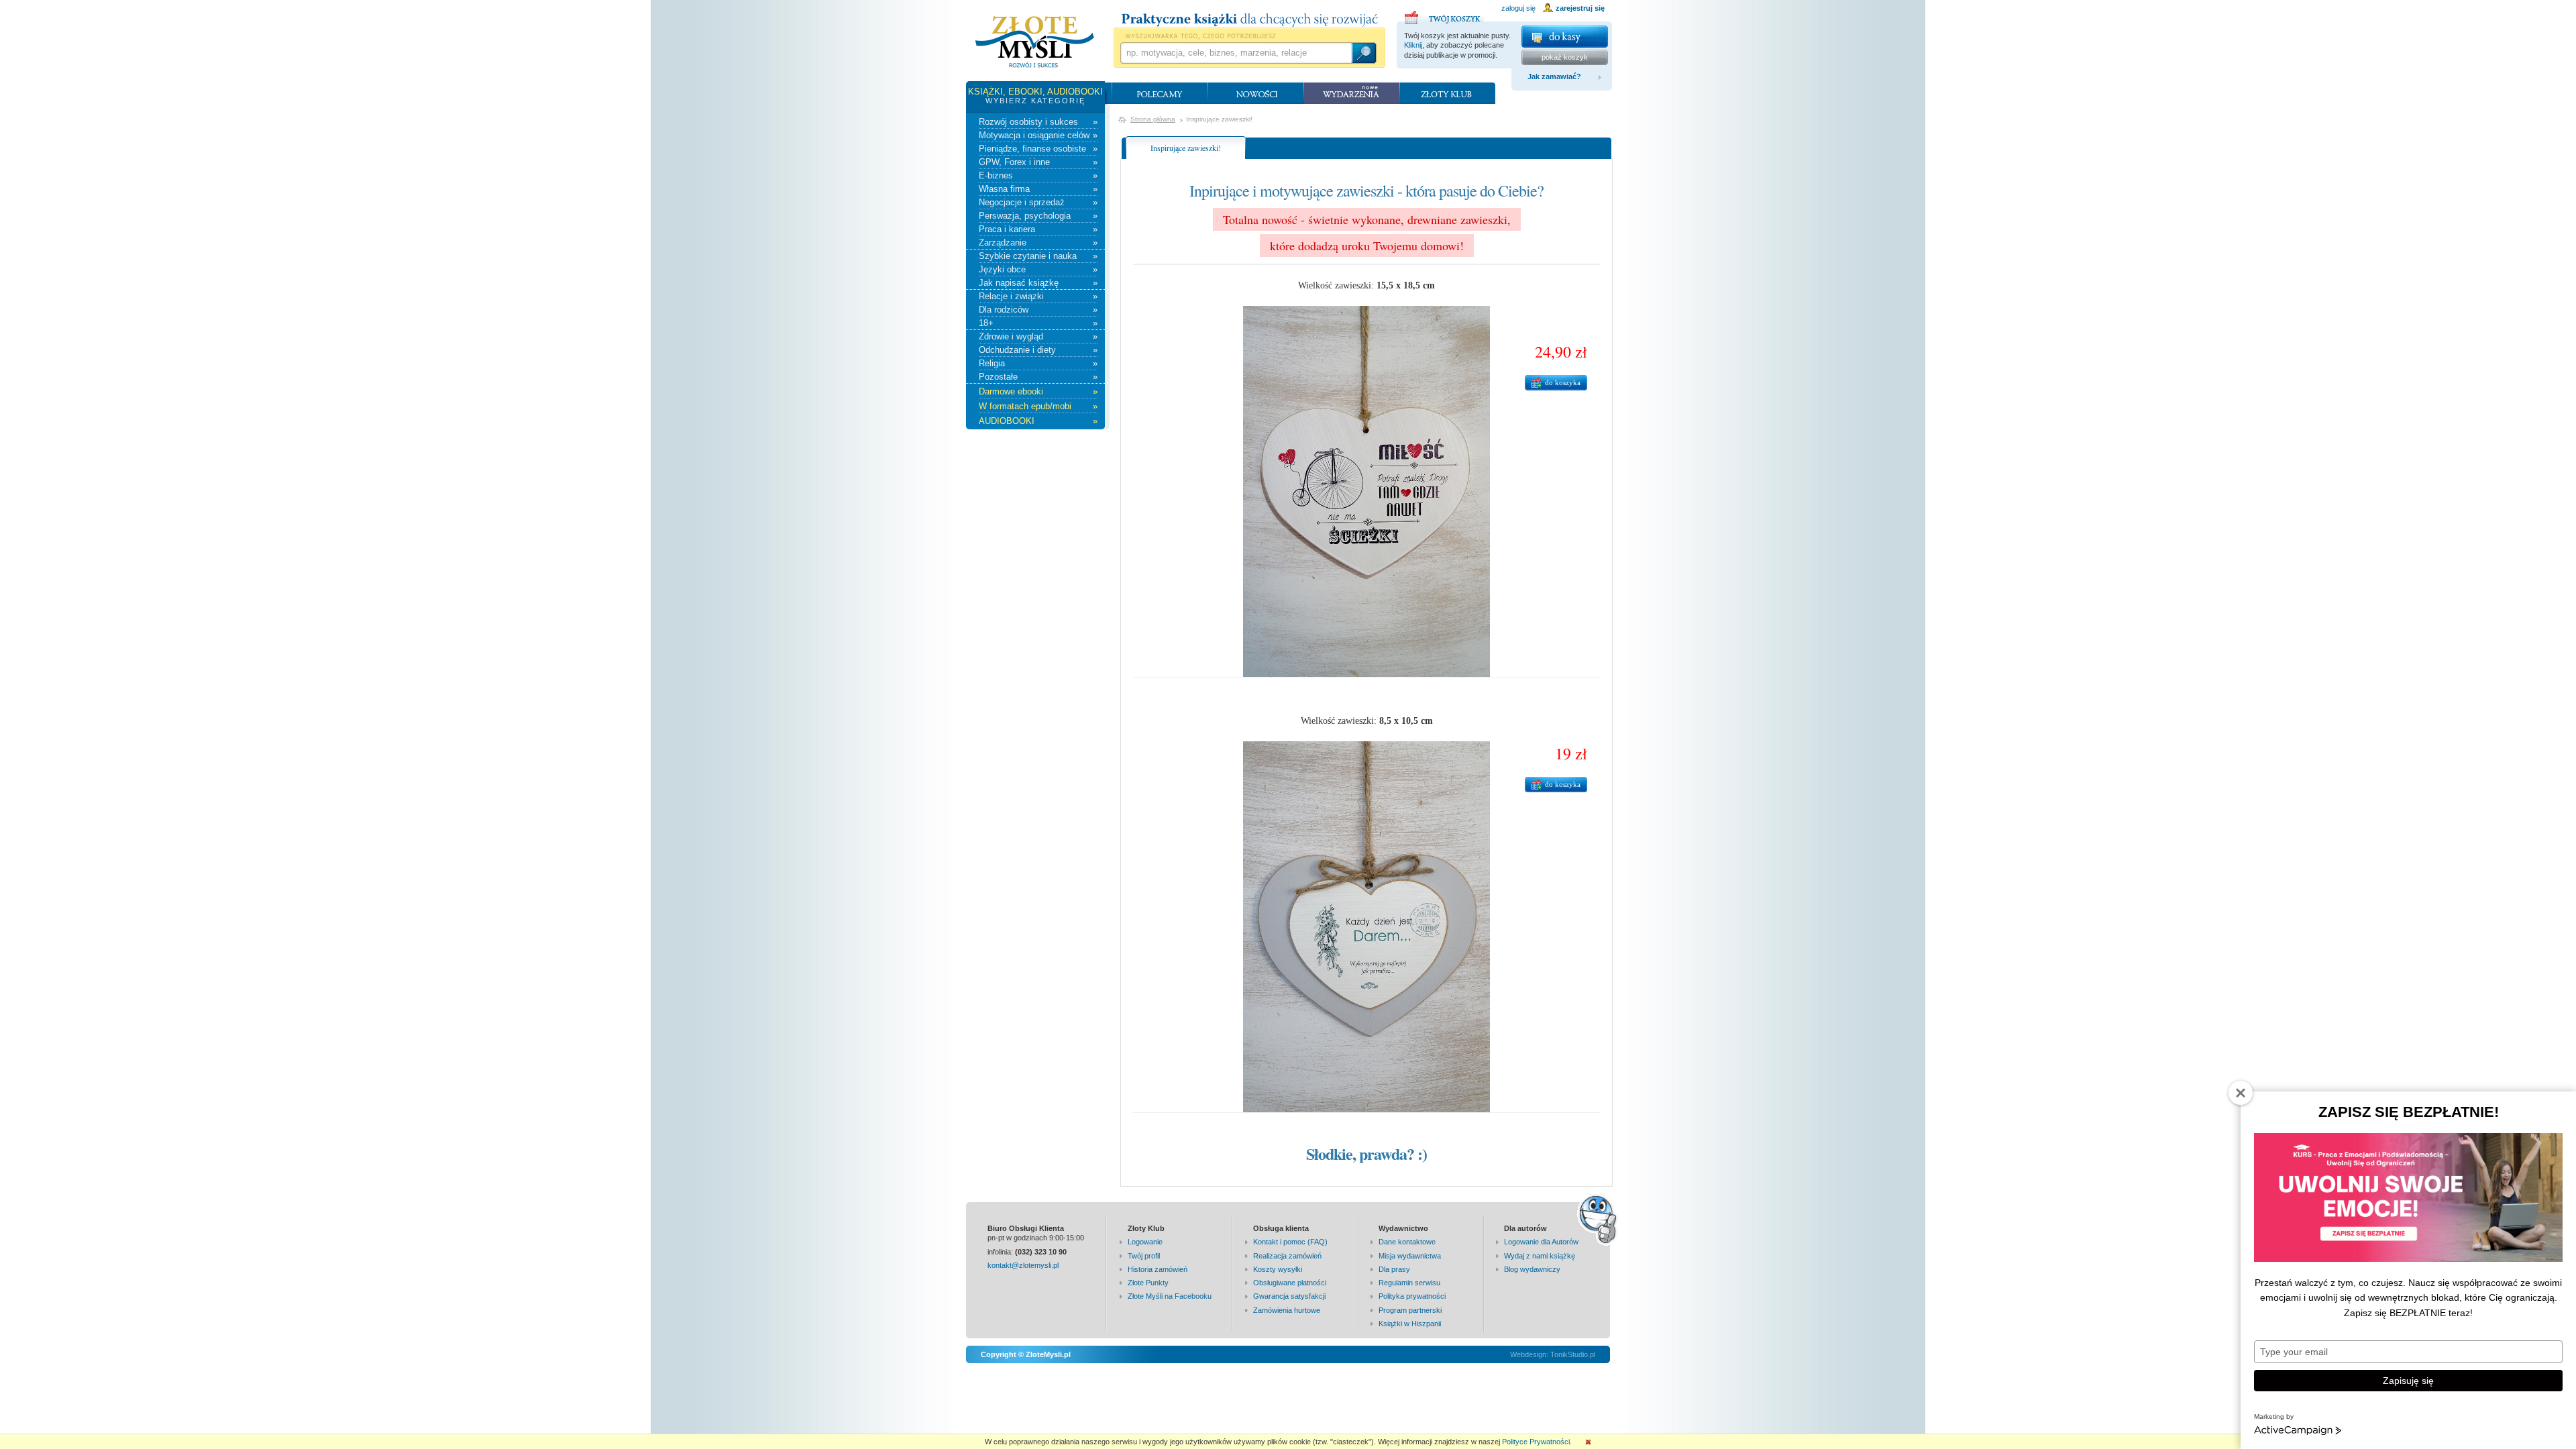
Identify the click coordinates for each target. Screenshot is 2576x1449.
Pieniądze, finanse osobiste (1038, 149)
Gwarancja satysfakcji (1289, 1296)
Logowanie (1145, 1242)
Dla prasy (1394, 1269)
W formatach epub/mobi (1038, 406)
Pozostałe (1038, 377)
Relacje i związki (1038, 296)
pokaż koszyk (1565, 57)
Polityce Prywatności (1536, 1442)
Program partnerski (1410, 1310)
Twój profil (1144, 1256)
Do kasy (1565, 37)
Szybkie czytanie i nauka (1038, 256)
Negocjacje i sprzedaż (1038, 202)
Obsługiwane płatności (1290, 1283)
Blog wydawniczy (1532, 1269)
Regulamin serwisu (1409, 1283)
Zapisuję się (2408, 1381)
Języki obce (1038, 269)
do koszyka (1563, 382)
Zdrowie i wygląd (1038, 336)
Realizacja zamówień (1287, 1256)
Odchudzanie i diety (1038, 350)
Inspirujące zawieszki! (1186, 148)
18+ (1038, 323)
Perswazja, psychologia (1038, 216)
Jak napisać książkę (1038, 283)
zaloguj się (1518, 8)
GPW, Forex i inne (1038, 162)
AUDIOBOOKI (1038, 421)
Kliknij (1413, 45)
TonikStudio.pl (1573, 1354)
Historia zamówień (1158, 1269)
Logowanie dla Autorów (1541, 1242)
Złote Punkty (1148, 1283)
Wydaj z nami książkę (1540, 1256)
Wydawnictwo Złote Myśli (1035, 42)
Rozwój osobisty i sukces (1038, 122)
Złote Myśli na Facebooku (1170, 1296)
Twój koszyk (1444, 15)
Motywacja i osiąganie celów (1038, 135)
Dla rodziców (1038, 310)
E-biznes (1038, 175)
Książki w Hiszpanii (1410, 1324)
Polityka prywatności (1412, 1296)
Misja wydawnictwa (1410, 1256)
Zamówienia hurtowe (1287, 1310)
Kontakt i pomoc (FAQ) (1290, 1242)
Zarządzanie (1038, 243)
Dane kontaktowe (1407, 1242)
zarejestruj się (1580, 8)
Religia (1038, 363)
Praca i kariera (1038, 229)
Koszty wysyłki (1278, 1269)
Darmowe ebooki (1038, 391)
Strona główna (1153, 119)
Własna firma (1038, 189)
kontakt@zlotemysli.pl (1023, 1265)
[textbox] (1236, 53)
